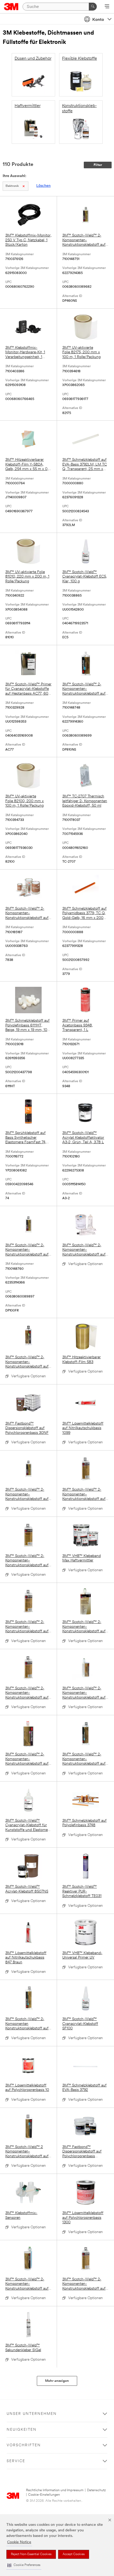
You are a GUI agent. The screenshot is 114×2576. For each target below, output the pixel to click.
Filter (98, 165)
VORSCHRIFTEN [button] (24, 2445)
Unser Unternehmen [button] (32, 2414)
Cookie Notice (19, 2542)
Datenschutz (96, 2490)
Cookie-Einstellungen (44, 2495)
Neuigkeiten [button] (22, 2430)
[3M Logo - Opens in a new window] (11, 7)
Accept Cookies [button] (74, 2554)
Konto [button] (98, 20)
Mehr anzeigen (57, 2381)
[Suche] (93, 7)
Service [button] (16, 2461)
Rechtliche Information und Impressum (55, 2490)
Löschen (43, 186)
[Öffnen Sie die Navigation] (107, 7)
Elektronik (12, 186)
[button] (24, 2565)
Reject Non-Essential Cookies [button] (31, 2554)
